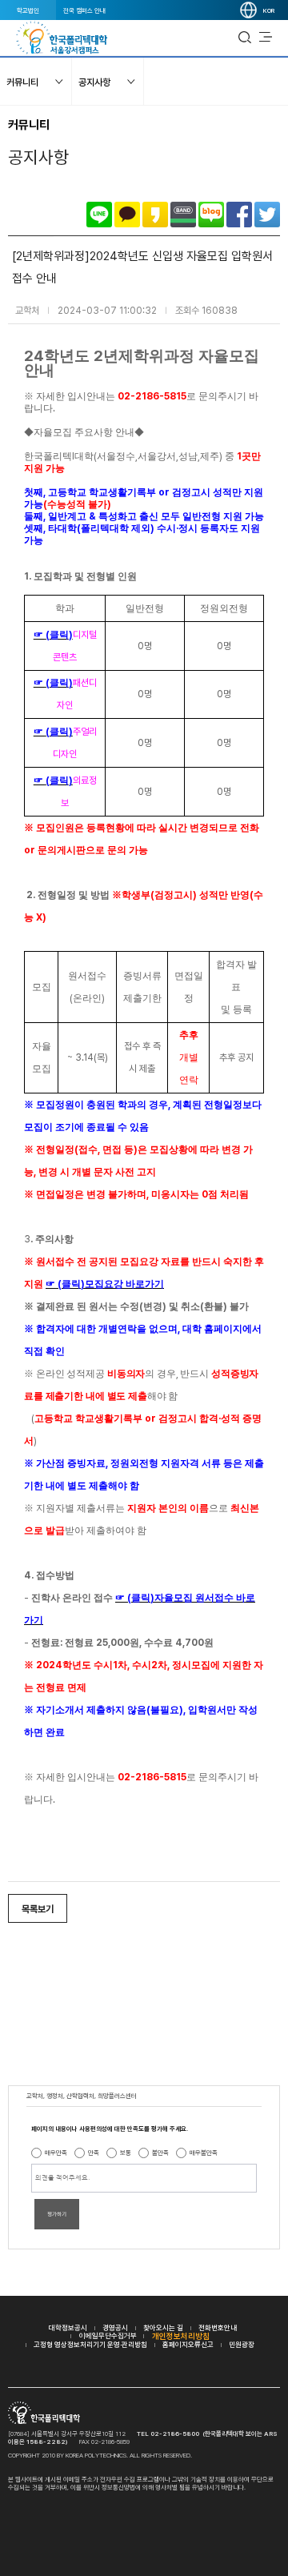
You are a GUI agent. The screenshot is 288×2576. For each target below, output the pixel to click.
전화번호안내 (218, 2327)
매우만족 (56, 2153)
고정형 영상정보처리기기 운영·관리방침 (90, 2344)
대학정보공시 (68, 2327)
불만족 (160, 2153)
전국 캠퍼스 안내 (84, 10)
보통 (126, 2153)
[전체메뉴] (266, 38)
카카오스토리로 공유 (155, 215)
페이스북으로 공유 (239, 215)
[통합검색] (245, 38)
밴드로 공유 (183, 215)
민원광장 (242, 2344)
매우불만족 (204, 2153)
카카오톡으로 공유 (127, 215)
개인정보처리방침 (181, 2336)
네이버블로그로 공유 (211, 215)
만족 (94, 2153)
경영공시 (115, 2327)
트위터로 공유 (267, 215)
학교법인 (28, 10)
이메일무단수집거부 (108, 2335)
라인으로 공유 (99, 215)
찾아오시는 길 (163, 2327)
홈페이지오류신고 (188, 2344)
